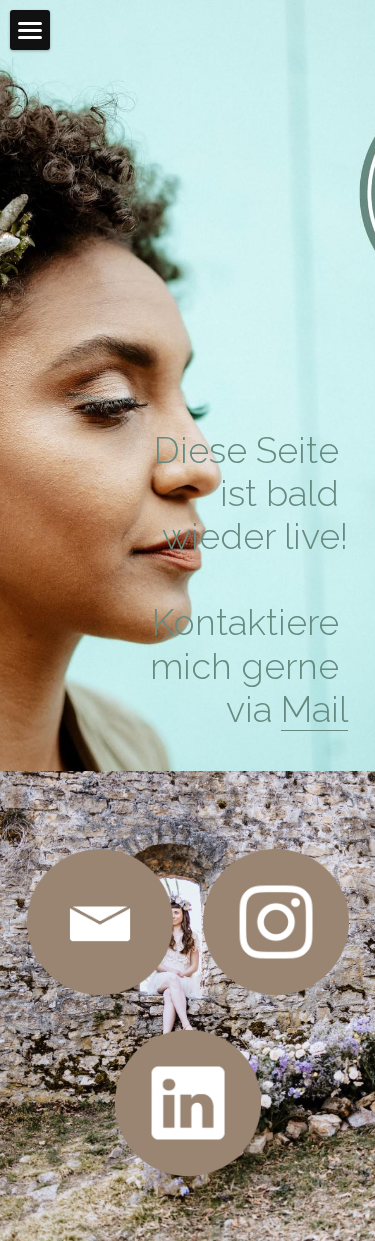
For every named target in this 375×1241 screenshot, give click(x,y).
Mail (314, 709)
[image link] (100, 922)
